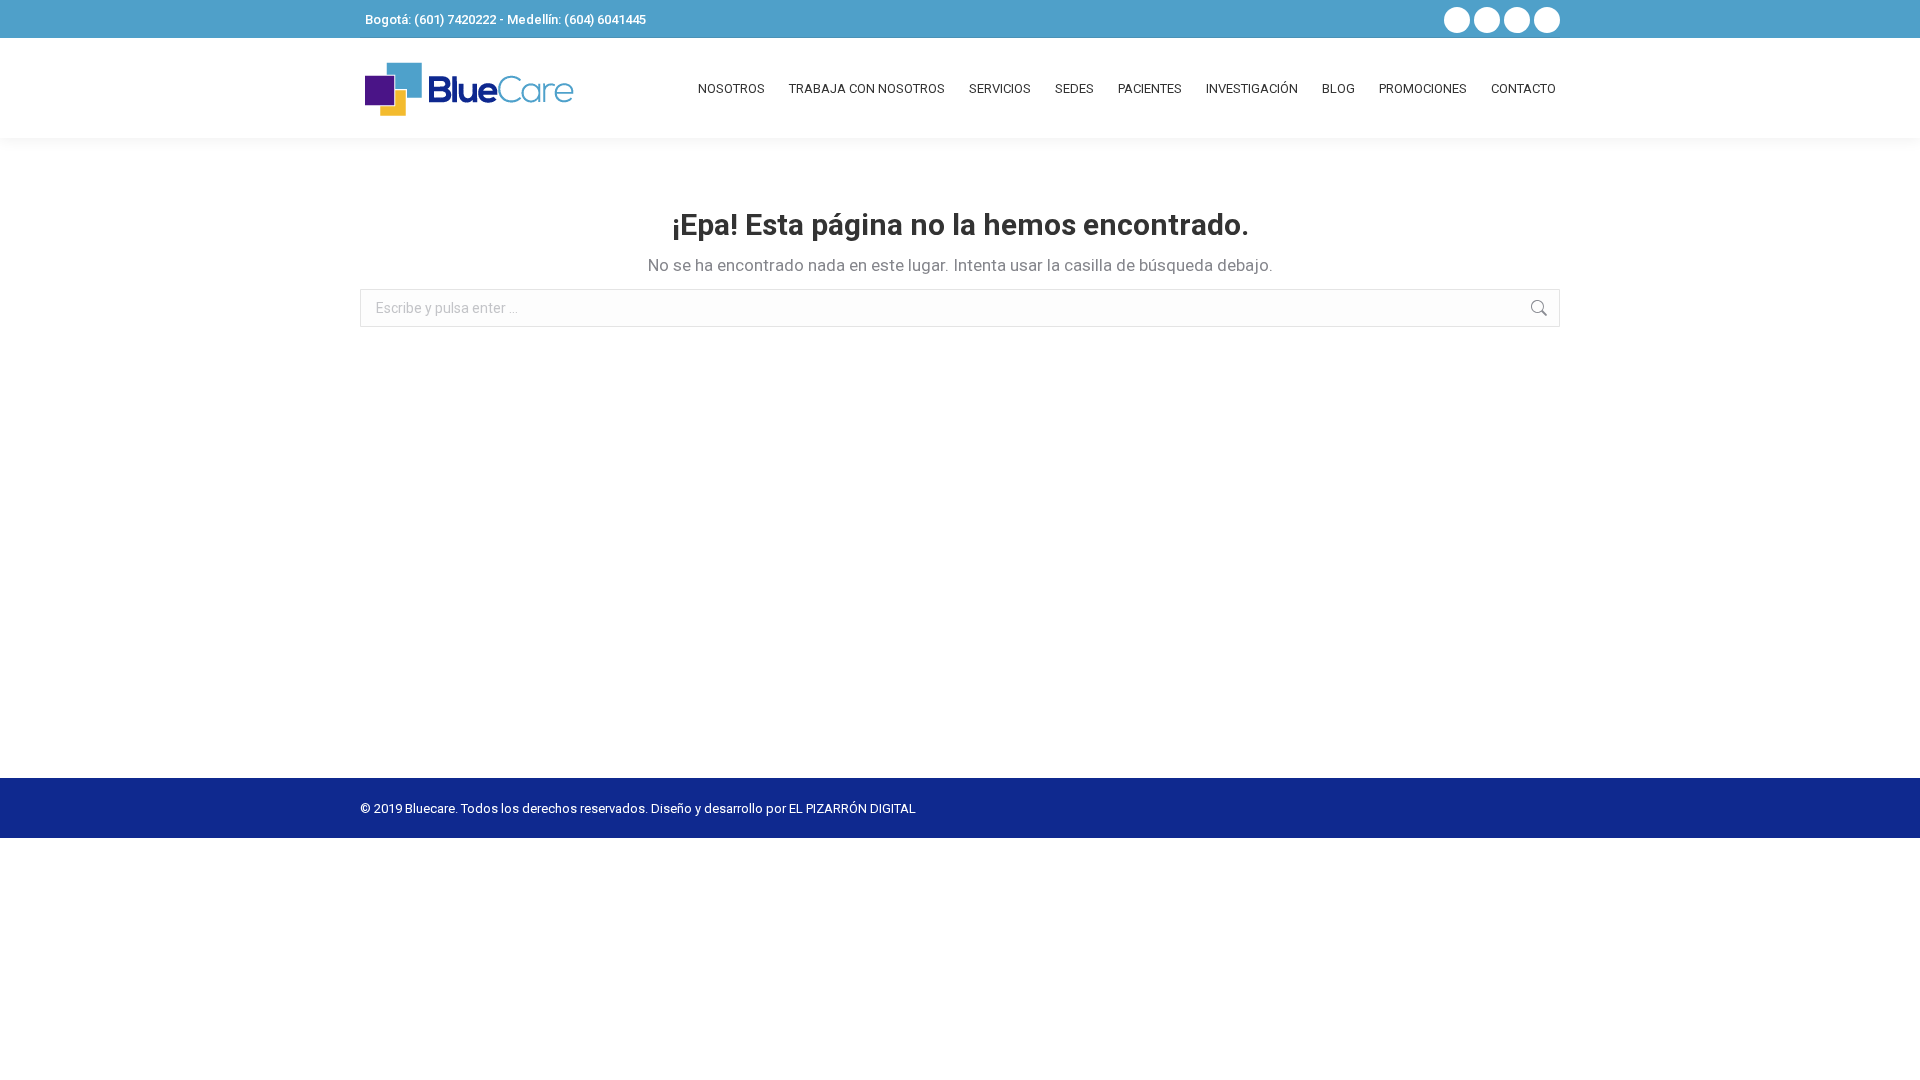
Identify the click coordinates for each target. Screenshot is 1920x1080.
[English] (1412, 17)
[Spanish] (1386, 17)
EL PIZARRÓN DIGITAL (852, 808)
